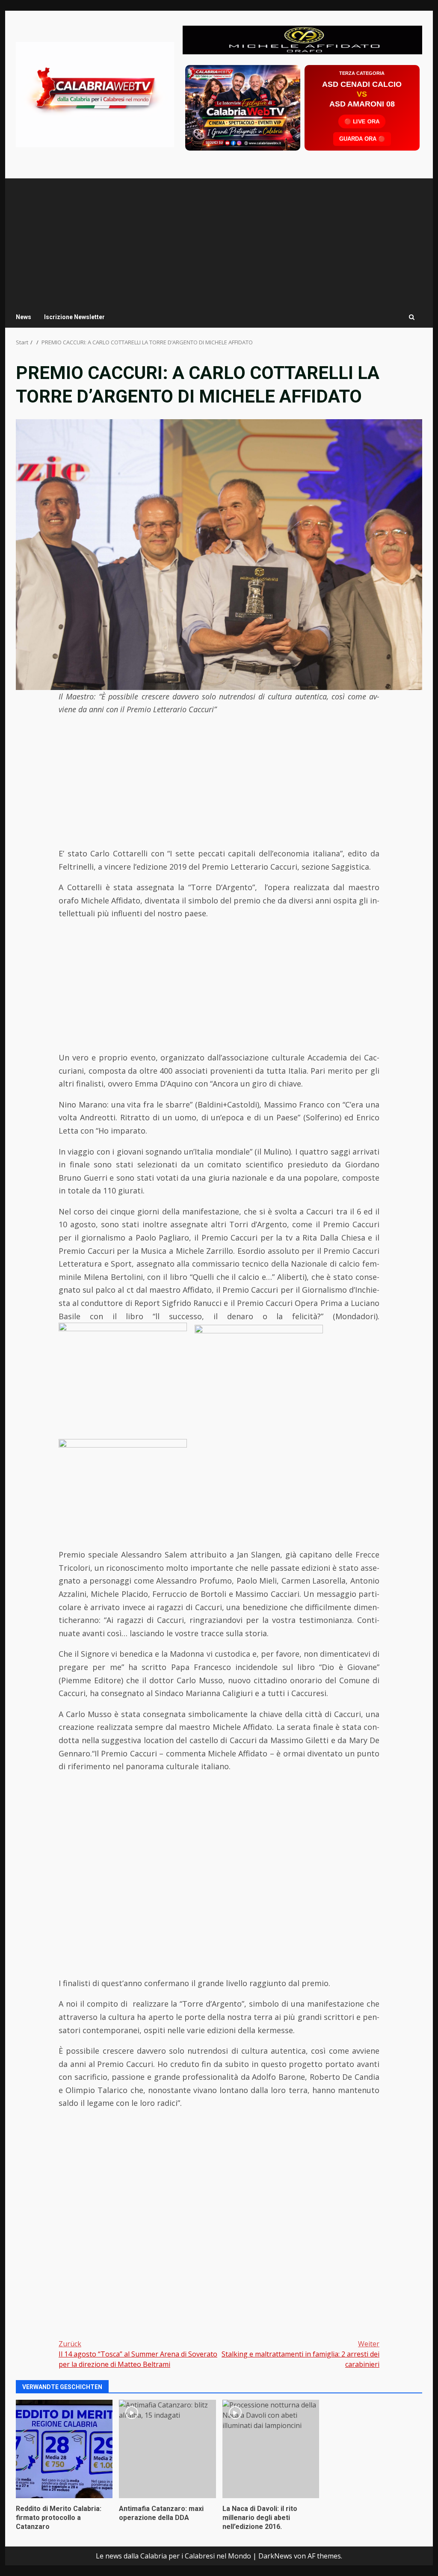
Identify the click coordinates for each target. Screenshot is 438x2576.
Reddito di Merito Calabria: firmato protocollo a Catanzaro (64, 2449)
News (24, 317)
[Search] (412, 317)
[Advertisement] (302, 39)
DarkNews (275, 2556)
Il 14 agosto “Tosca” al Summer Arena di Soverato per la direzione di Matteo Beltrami (138, 2354)
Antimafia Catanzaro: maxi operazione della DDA (167, 2449)
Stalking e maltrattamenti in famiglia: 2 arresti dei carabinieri (300, 2354)
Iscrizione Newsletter (74, 317)
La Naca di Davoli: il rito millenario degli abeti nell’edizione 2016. (271, 2449)
